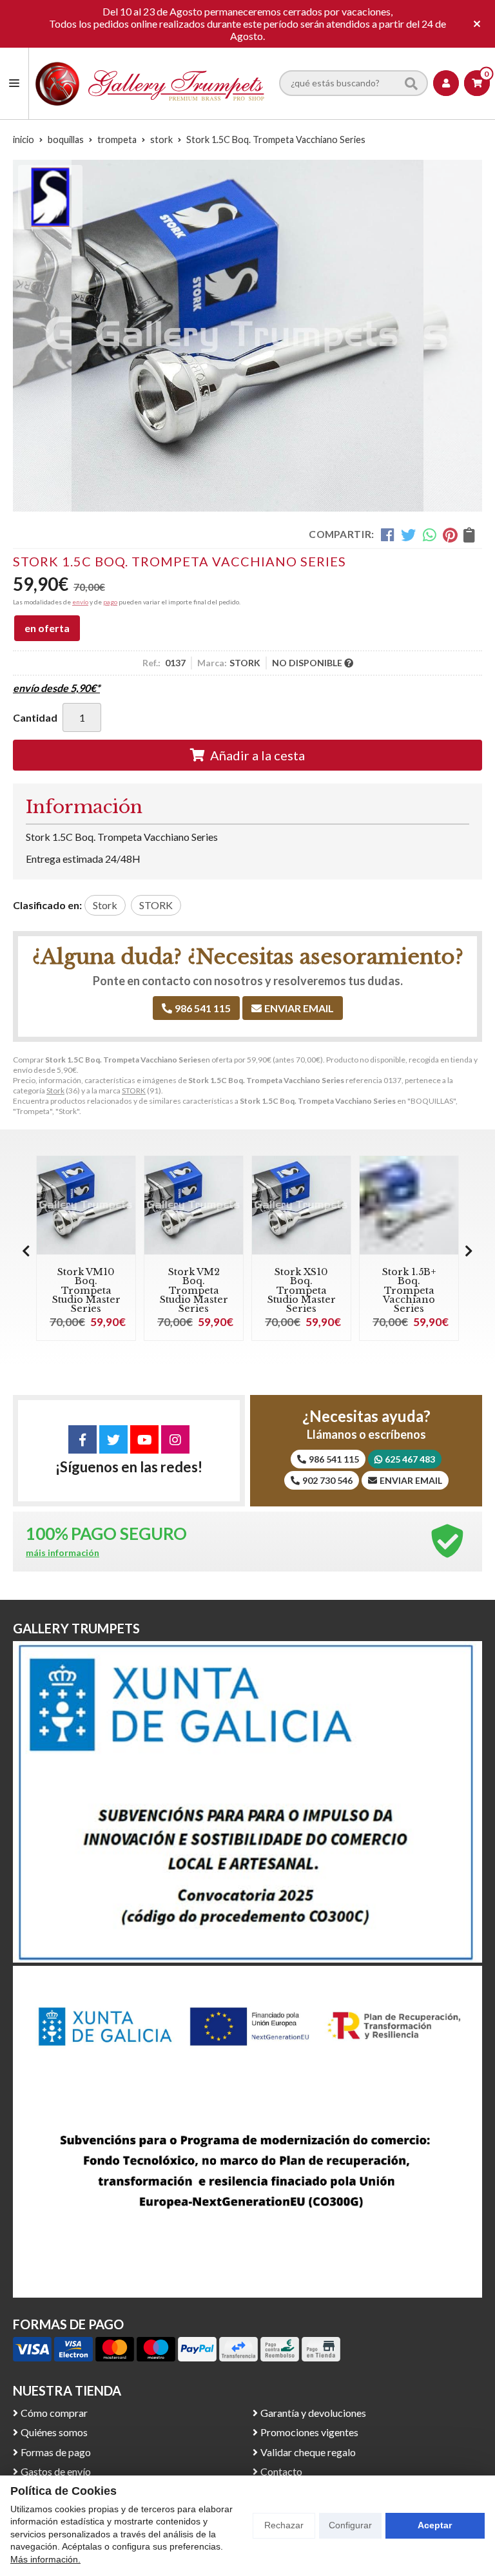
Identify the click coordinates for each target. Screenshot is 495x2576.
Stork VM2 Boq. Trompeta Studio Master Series (194, 1291)
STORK (134, 1091)
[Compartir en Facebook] (388, 535)
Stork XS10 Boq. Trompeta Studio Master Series (302, 1291)
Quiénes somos (54, 2432)
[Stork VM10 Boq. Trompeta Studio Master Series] (86, 1205)
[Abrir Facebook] (82, 1439)
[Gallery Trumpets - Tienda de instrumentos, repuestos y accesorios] (150, 83)
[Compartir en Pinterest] (450, 535)
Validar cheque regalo (308, 2452)
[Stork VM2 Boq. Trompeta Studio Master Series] (194, 1205)
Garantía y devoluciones (313, 2413)
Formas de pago (56, 2452)
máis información (63, 1553)
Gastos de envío (56, 2471)
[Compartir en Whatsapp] (430, 535)
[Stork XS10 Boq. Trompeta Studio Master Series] (301, 1205)
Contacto (281, 2471)
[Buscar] (411, 83)
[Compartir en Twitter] (408, 535)
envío (80, 602)
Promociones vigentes (309, 2432)
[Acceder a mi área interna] (446, 83)
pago (110, 602)
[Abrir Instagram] (175, 1439)
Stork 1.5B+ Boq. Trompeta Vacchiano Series (409, 1291)
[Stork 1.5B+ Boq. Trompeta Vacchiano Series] (409, 1205)
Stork (55, 1091)
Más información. (45, 2559)
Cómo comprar (54, 2413)
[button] (469, 1251)
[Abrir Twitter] (113, 1439)
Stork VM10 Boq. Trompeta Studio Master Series (86, 1291)
